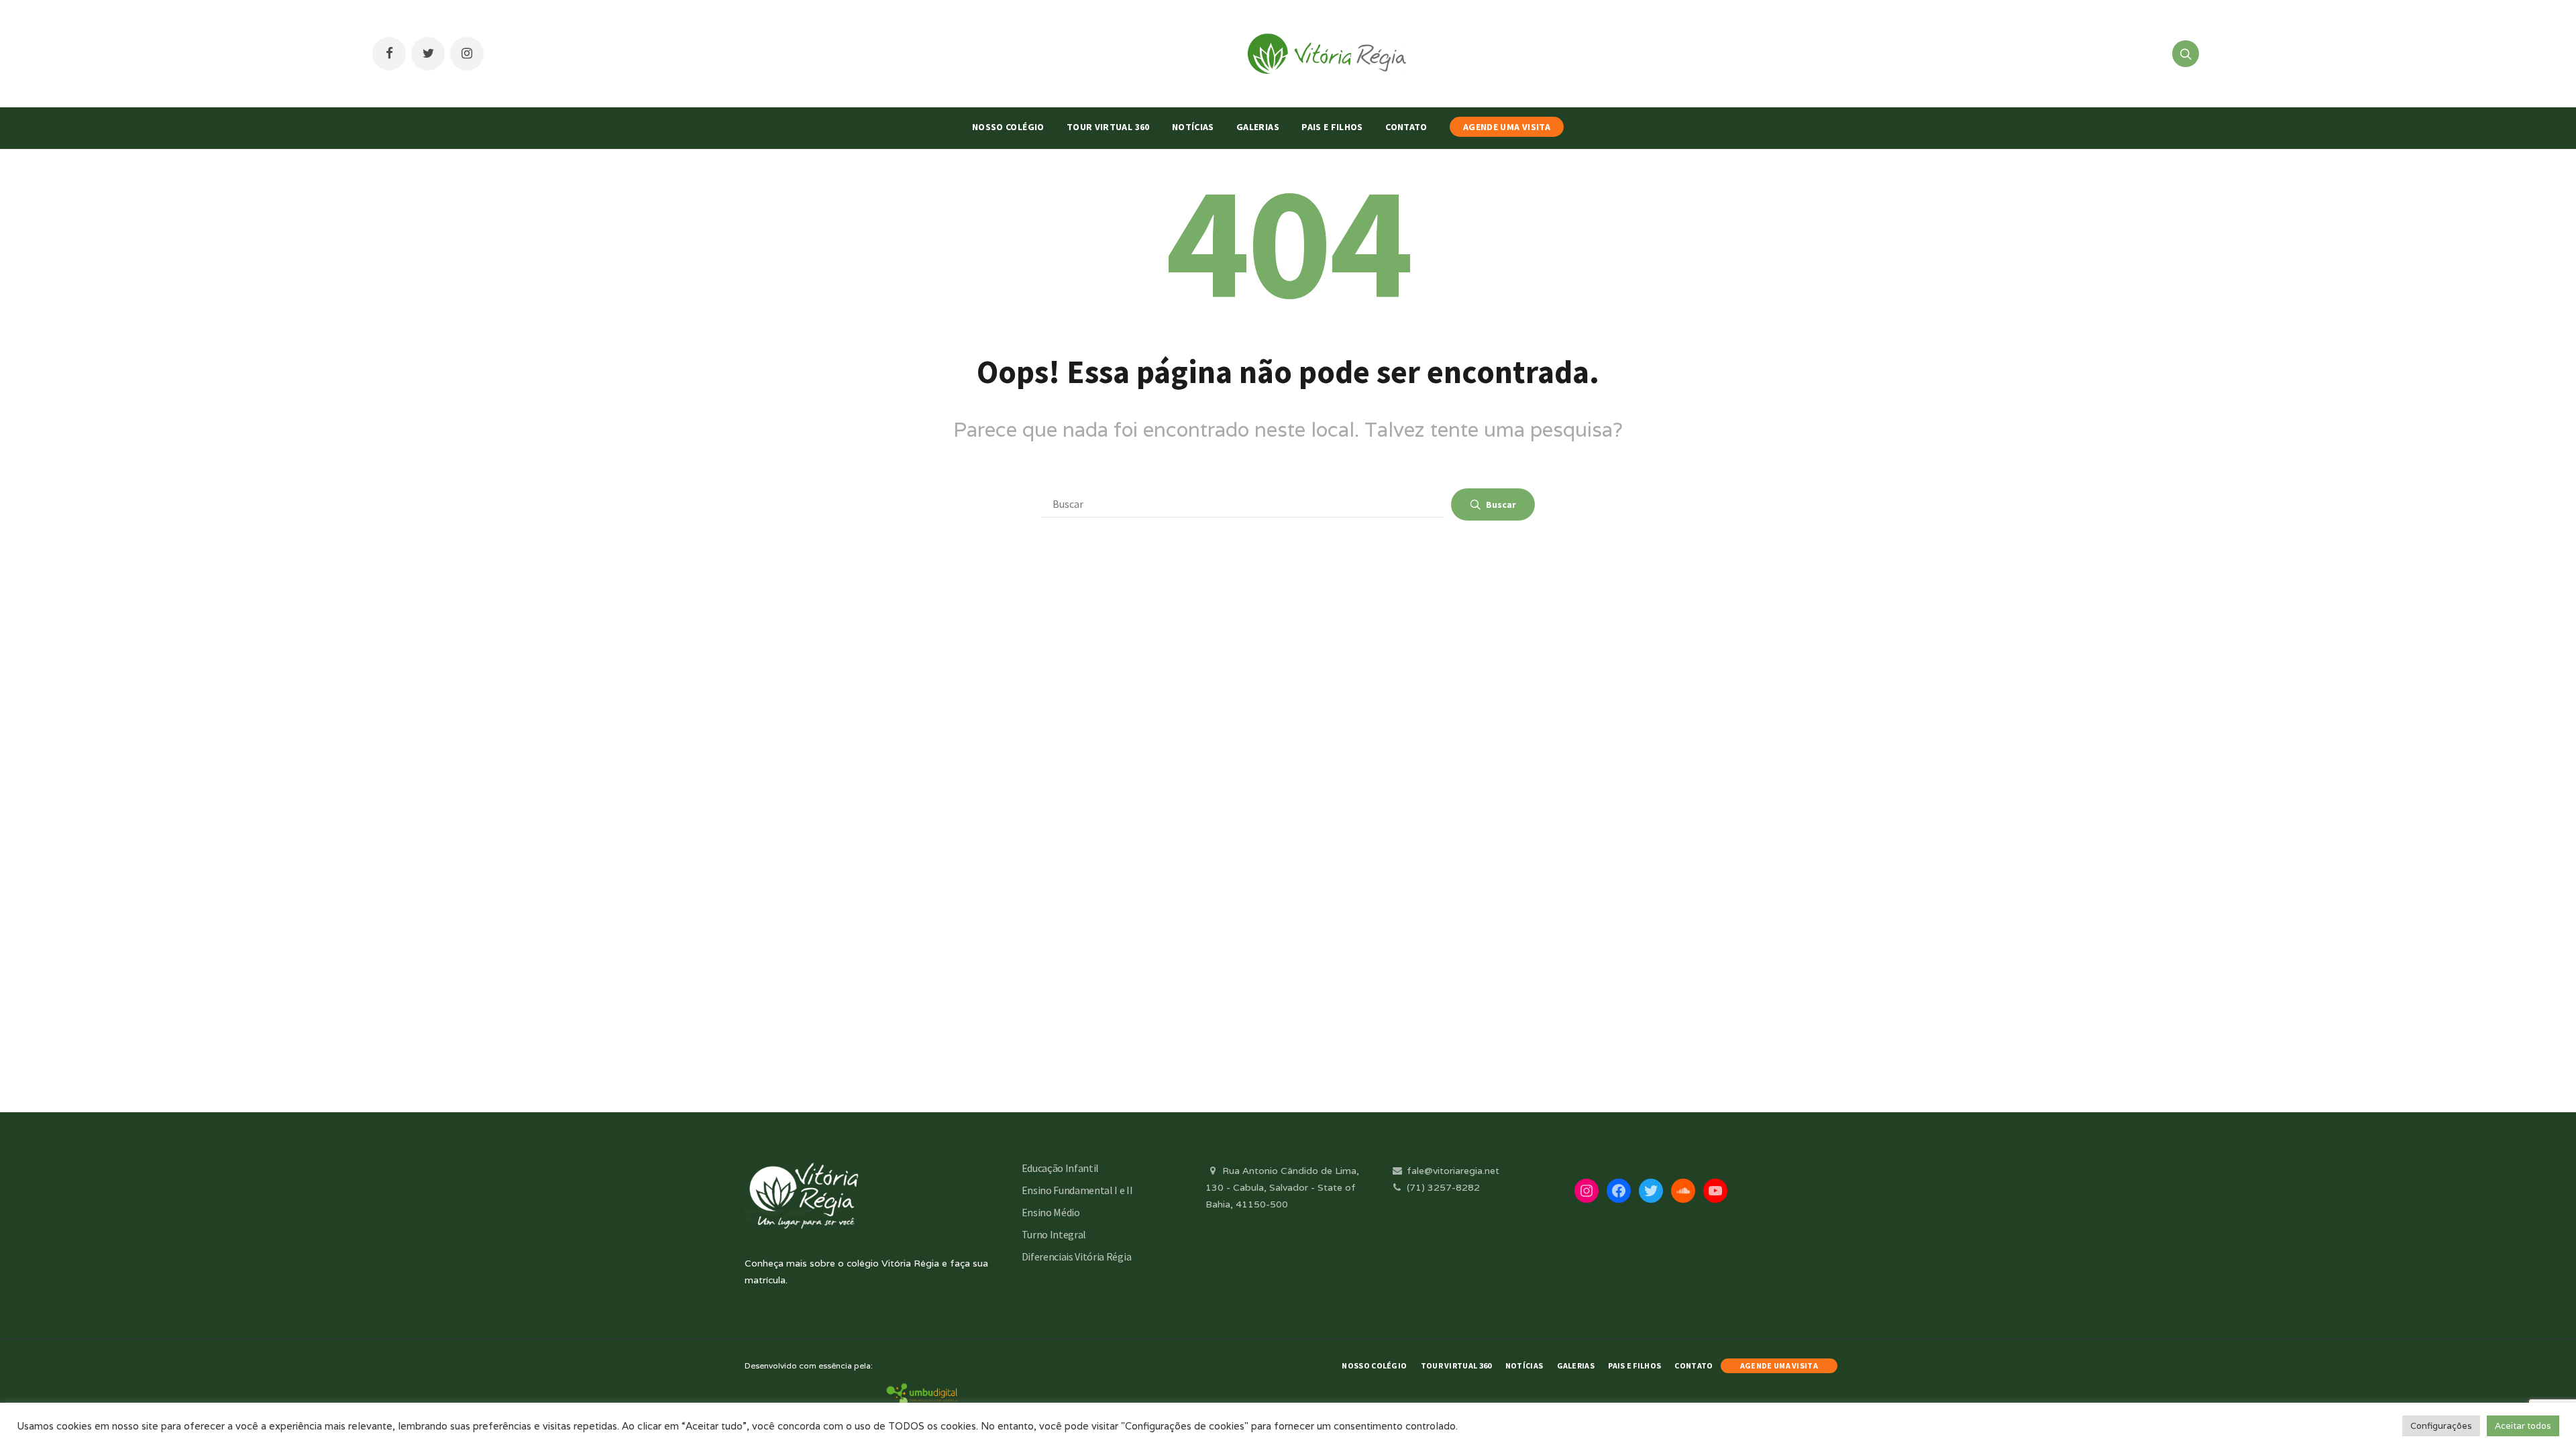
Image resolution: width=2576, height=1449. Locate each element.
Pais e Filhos (1332, 127)
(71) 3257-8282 (1442, 1187)
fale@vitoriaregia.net (1452, 1171)
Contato (1406, 127)
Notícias (1193, 127)
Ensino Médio (1051, 1212)
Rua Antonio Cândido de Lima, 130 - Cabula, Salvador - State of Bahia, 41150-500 (1282, 1187)
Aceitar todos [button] (2523, 1426)
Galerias (1258, 127)
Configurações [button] (2441, 1426)
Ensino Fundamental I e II (1077, 1190)
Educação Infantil (1061, 1168)
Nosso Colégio (1008, 127)
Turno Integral (1054, 1234)
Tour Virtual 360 (1108, 127)
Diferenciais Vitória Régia (1077, 1256)
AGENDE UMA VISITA (1507, 127)
